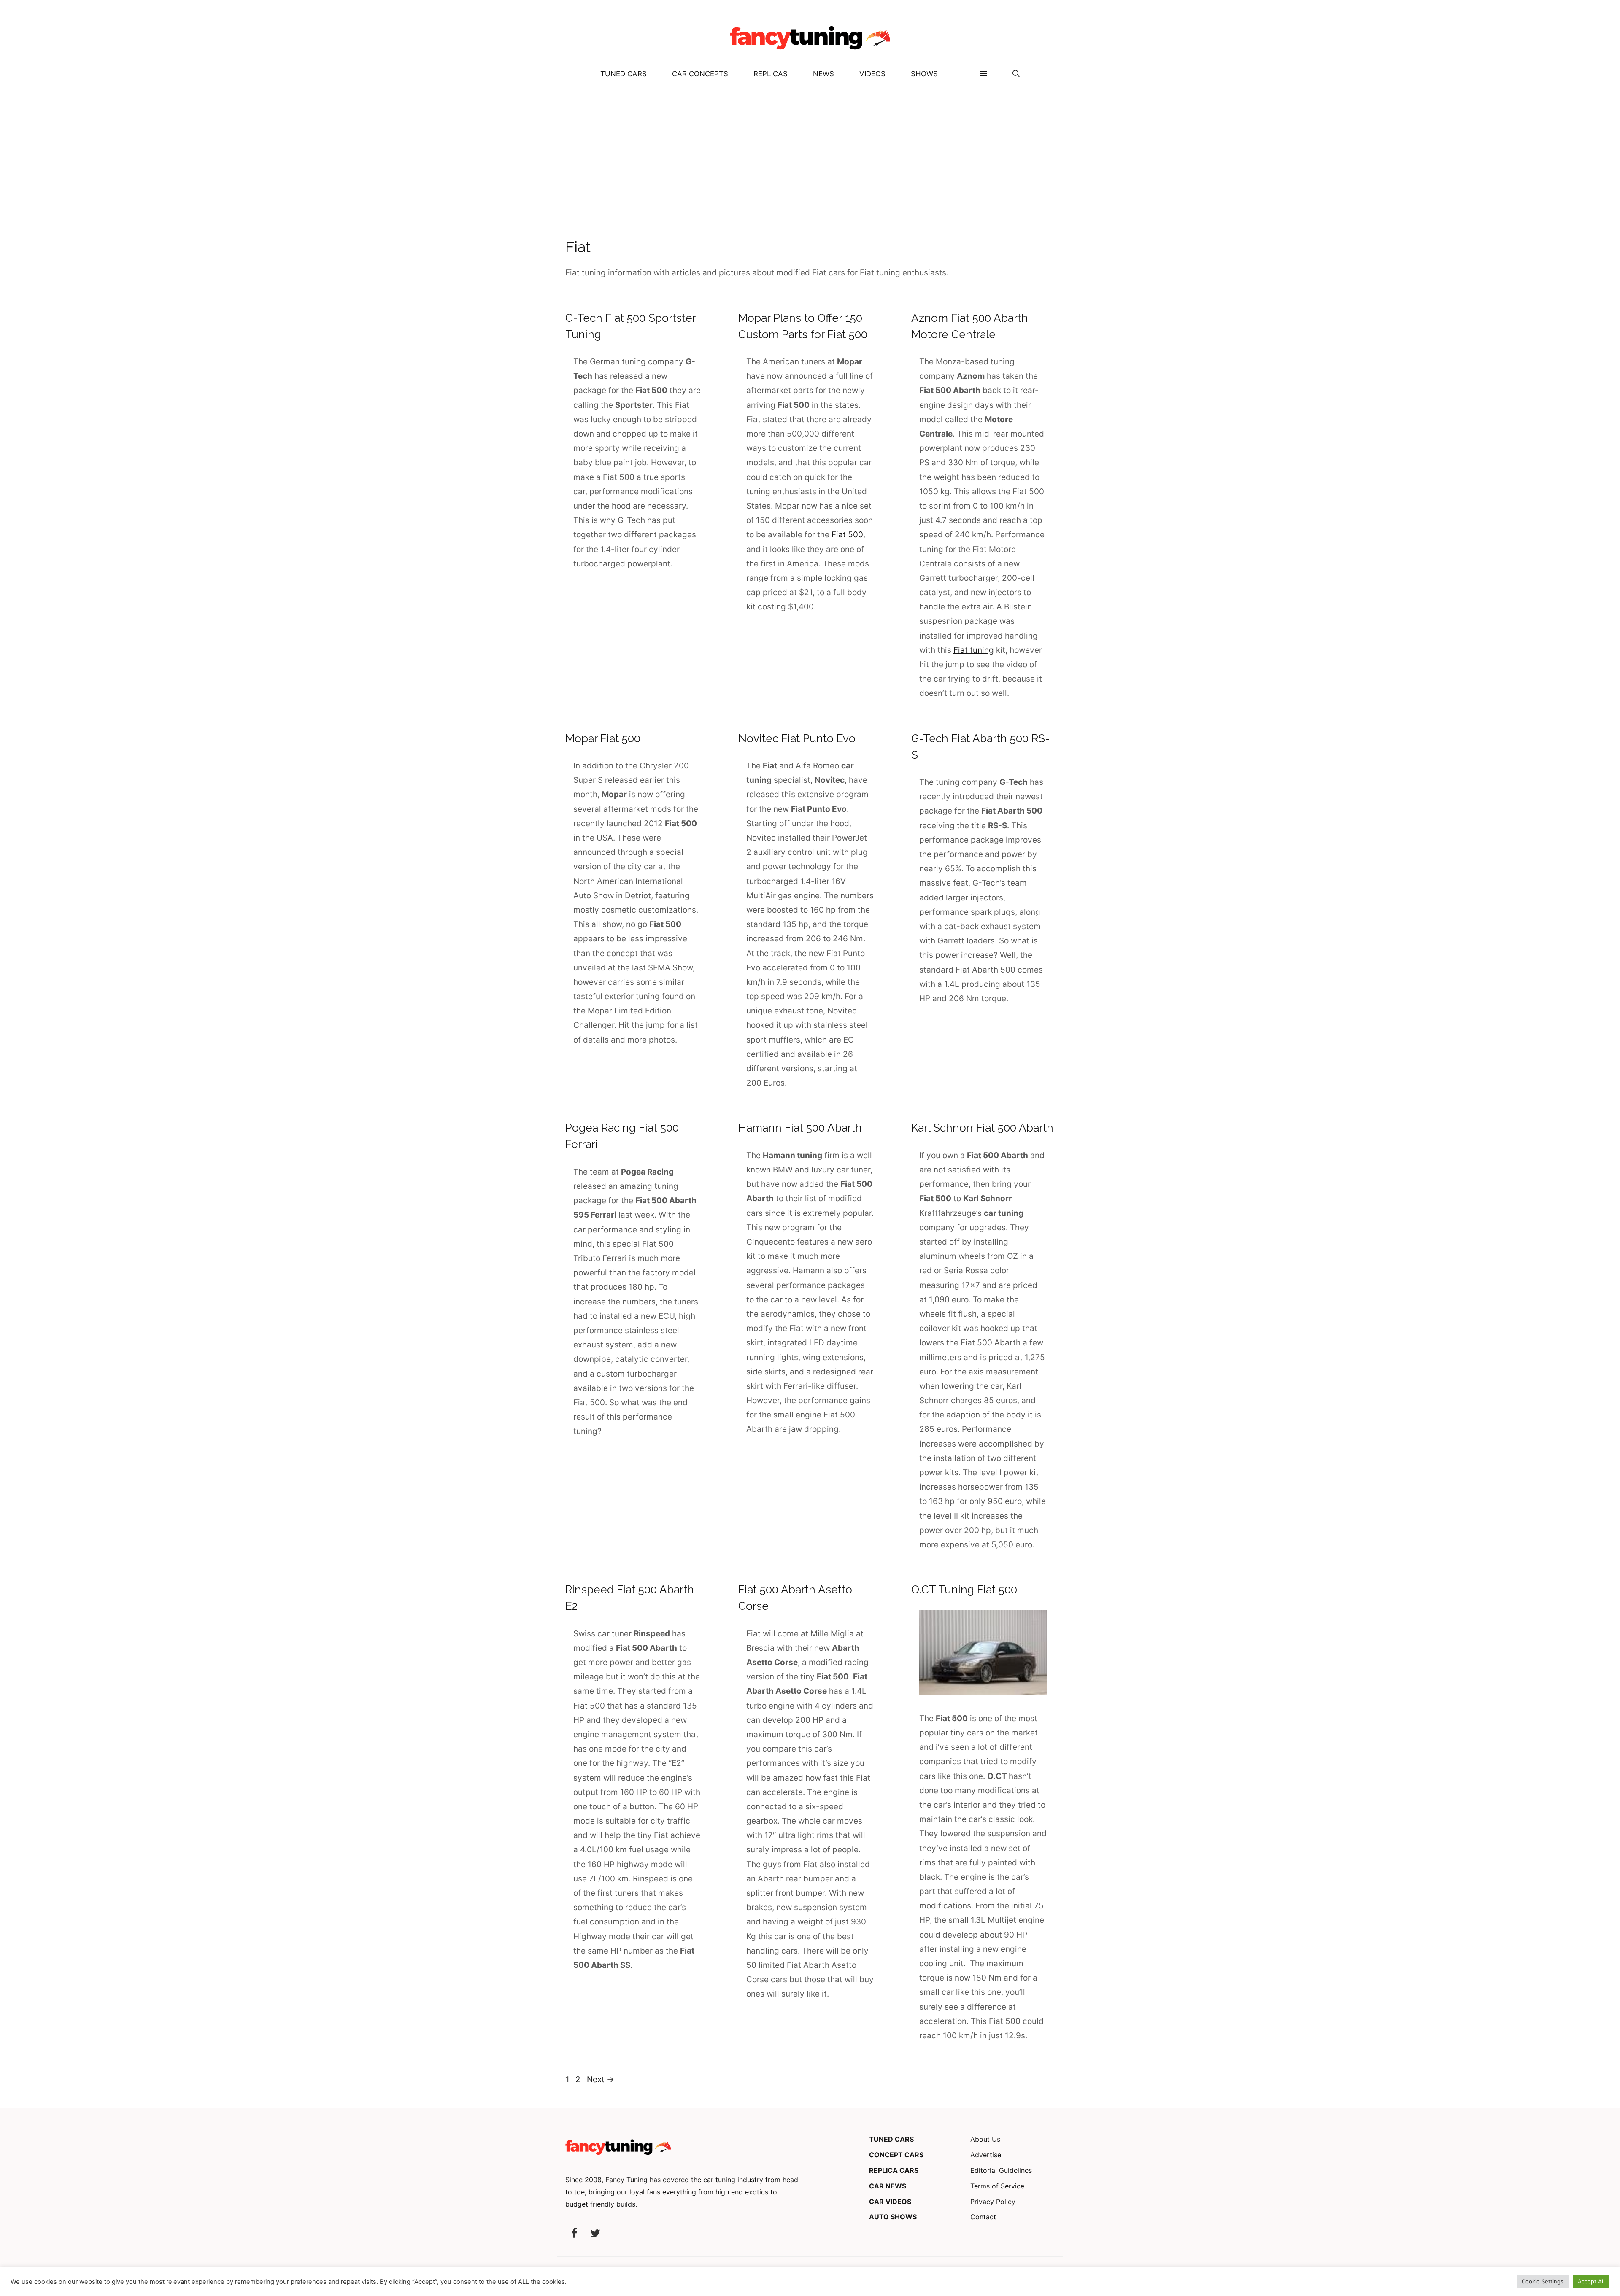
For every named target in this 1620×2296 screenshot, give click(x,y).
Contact (983, 2217)
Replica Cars (894, 2170)
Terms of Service (997, 2186)
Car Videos (890, 2202)
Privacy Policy (993, 2202)
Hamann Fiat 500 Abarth (800, 1128)
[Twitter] (595, 2234)
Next (601, 2079)
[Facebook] (574, 2234)
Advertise (986, 2155)
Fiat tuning (974, 650)
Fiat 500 (847, 535)
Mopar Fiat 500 (603, 738)
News (823, 74)
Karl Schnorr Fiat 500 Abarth (982, 1128)
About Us (985, 2139)
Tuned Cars (624, 74)
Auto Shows (893, 2217)
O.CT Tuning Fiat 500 (964, 1590)
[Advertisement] (810, 152)
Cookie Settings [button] (1543, 2281)
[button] (1016, 74)
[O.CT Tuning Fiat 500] (983, 1692)
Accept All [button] (1591, 2281)
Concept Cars (896, 2155)
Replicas (771, 74)
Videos (872, 74)
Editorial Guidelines (1001, 2170)
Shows (924, 74)
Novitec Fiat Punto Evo (797, 738)
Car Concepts (700, 74)
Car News (888, 2186)
